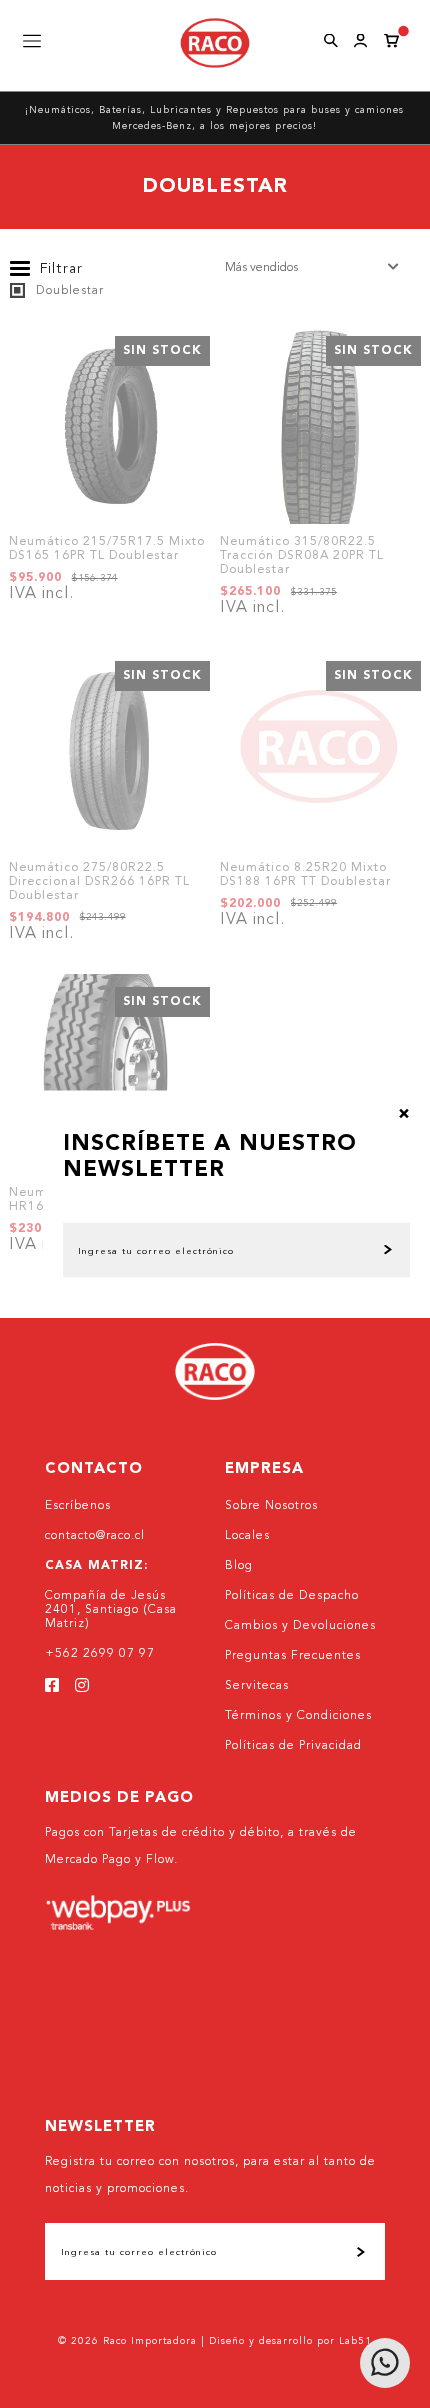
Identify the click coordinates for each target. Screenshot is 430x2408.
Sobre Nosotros (271, 1506)
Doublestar (68, 291)
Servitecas (257, 1686)
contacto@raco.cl (95, 1536)
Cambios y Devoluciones (300, 1626)
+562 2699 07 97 (100, 1654)
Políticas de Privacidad (293, 1746)
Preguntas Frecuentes (293, 1656)
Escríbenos (78, 1506)
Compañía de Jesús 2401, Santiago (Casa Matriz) (111, 1610)
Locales (247, 1536)
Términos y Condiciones (298, 1716)
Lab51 (355, 2341)
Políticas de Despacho (292, 1596)
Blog (239, 1566)
